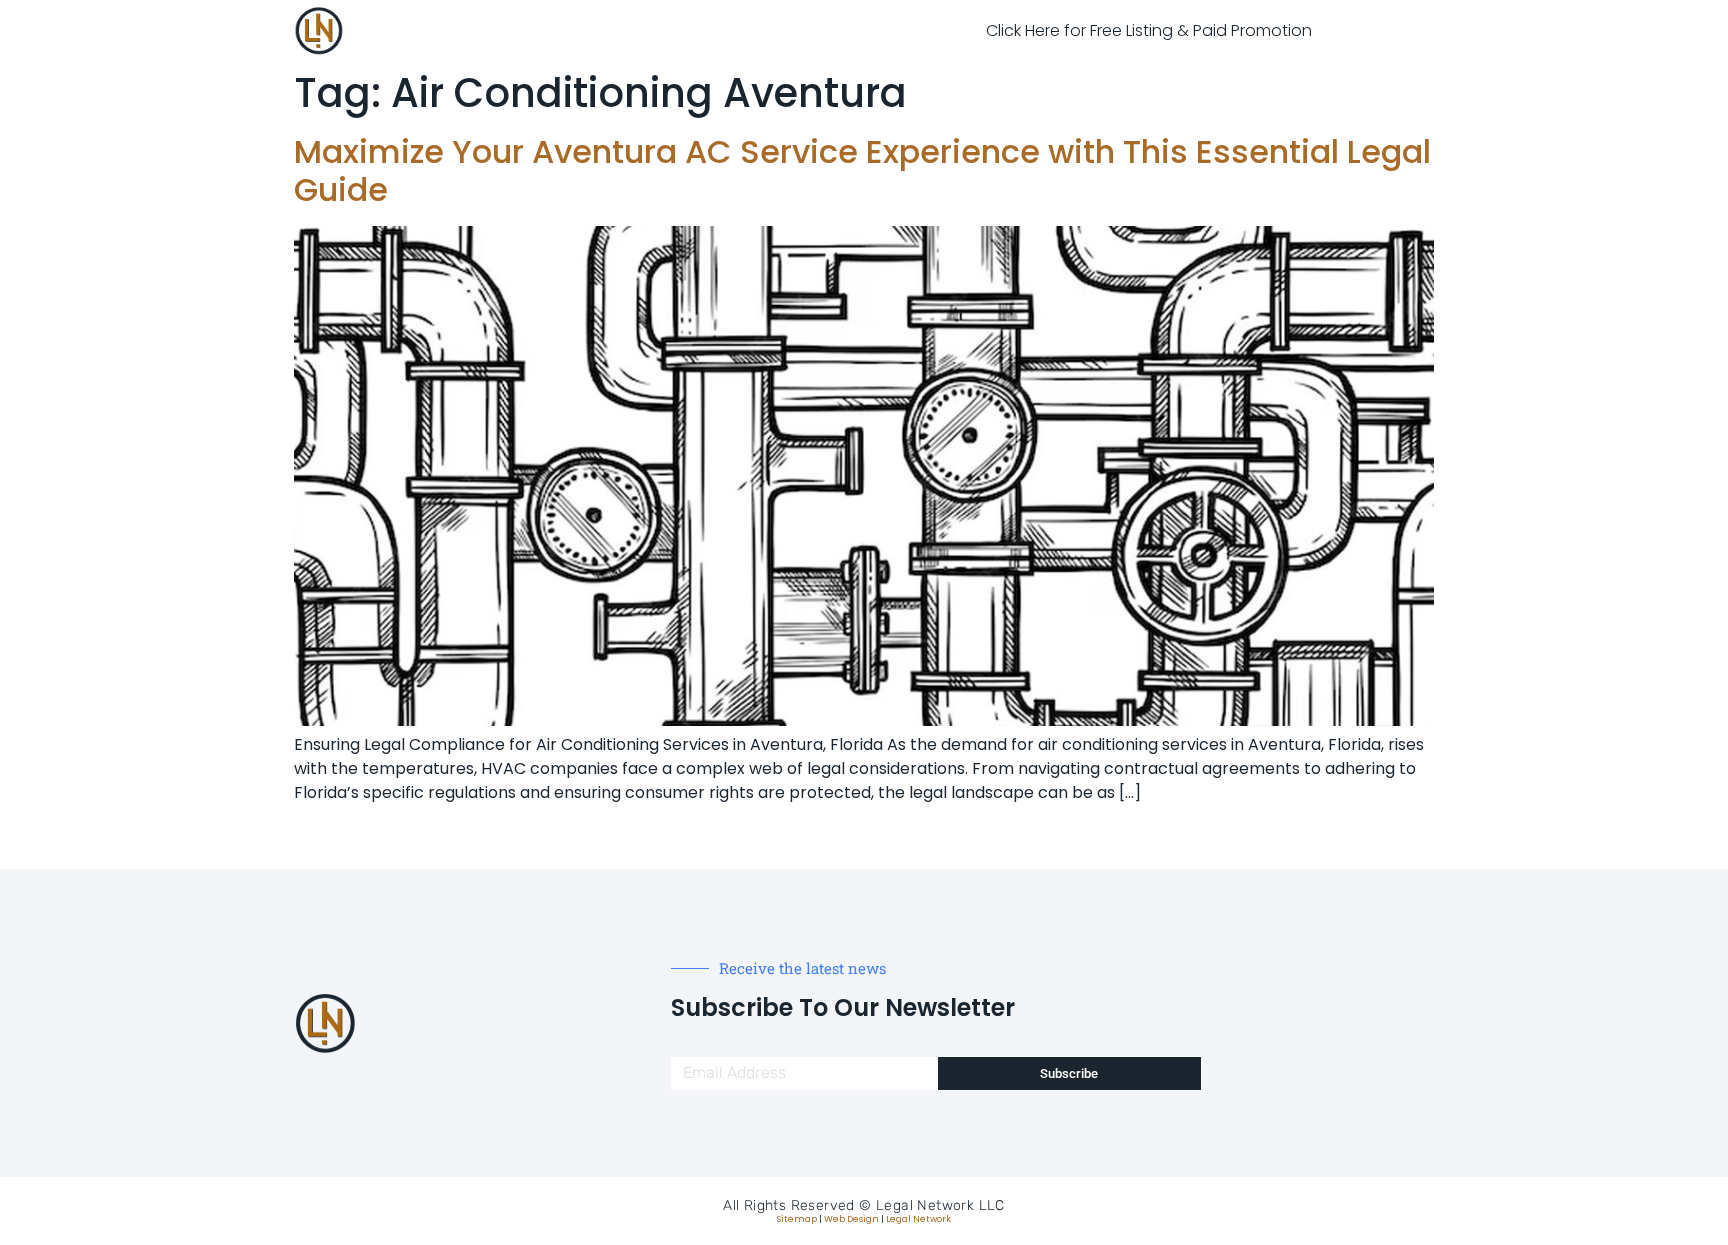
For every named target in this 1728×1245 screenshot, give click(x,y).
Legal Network (918, 1219)
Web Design (851, 1219)
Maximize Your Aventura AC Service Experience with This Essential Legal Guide (862, 170)
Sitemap (797, 1219)
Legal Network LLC (940, 1205)
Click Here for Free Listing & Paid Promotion (1149, 30)
